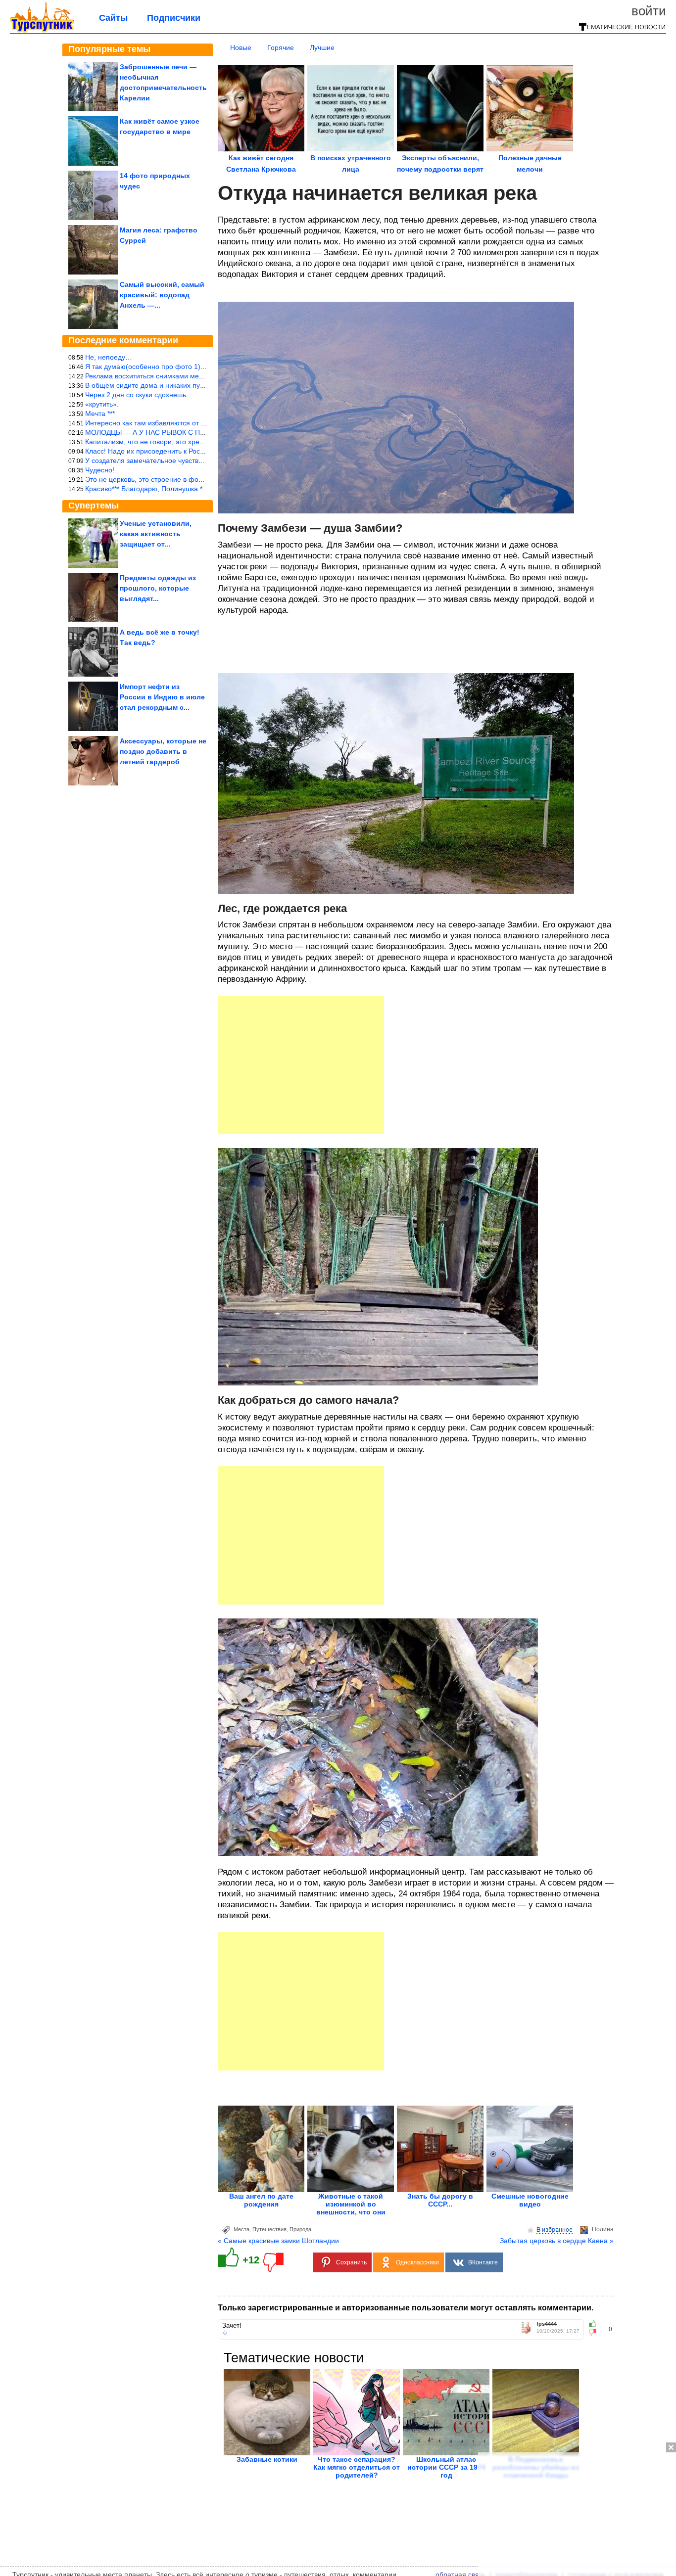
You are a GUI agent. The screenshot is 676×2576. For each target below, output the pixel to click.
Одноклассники (417, 2262)
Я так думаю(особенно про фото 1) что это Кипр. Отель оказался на (196, 367)
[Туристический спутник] (42, 31)
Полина (603, 2229)
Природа (300, 2229)
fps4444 (547, 2324)
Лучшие (322, 47)
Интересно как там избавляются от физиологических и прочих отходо (199, 423)
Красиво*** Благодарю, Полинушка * (144, 489)
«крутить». (102, 404)
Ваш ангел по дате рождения (261, 2200)
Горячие (281, 47)
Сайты (113, 18)
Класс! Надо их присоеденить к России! (149, 451)
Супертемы (94, 506)
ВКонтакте (483, 2262)
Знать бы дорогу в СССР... (440, 2200)
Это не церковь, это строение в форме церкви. (161, 479)
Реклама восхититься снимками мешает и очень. (165, 376)
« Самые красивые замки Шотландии (278, 2241)
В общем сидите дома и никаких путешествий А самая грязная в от (195, 385)
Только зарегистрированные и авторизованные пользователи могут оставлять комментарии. (406, 2308)
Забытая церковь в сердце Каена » (557, 2241)
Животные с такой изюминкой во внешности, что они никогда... (351, 2208)
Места (241, 2229)
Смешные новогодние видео (530, 2200)
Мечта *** (100, 414)
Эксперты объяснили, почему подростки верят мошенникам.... (440, 169)
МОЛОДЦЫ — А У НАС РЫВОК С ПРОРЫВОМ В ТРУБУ (176, 432)
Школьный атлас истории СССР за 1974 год (446, 2467)
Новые (241, 47)
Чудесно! (100, 470)
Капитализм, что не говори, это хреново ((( (155, 442)
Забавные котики (267, 2459)
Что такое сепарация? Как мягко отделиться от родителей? (357, 2467)
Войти (649, 11)
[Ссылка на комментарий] (225, 2333)
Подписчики (174, 18)
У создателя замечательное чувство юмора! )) (160, 460)
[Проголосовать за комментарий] (596, 2332)
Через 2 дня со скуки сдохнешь (136, 395)
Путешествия (269, 2229)
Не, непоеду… (109, 357)
